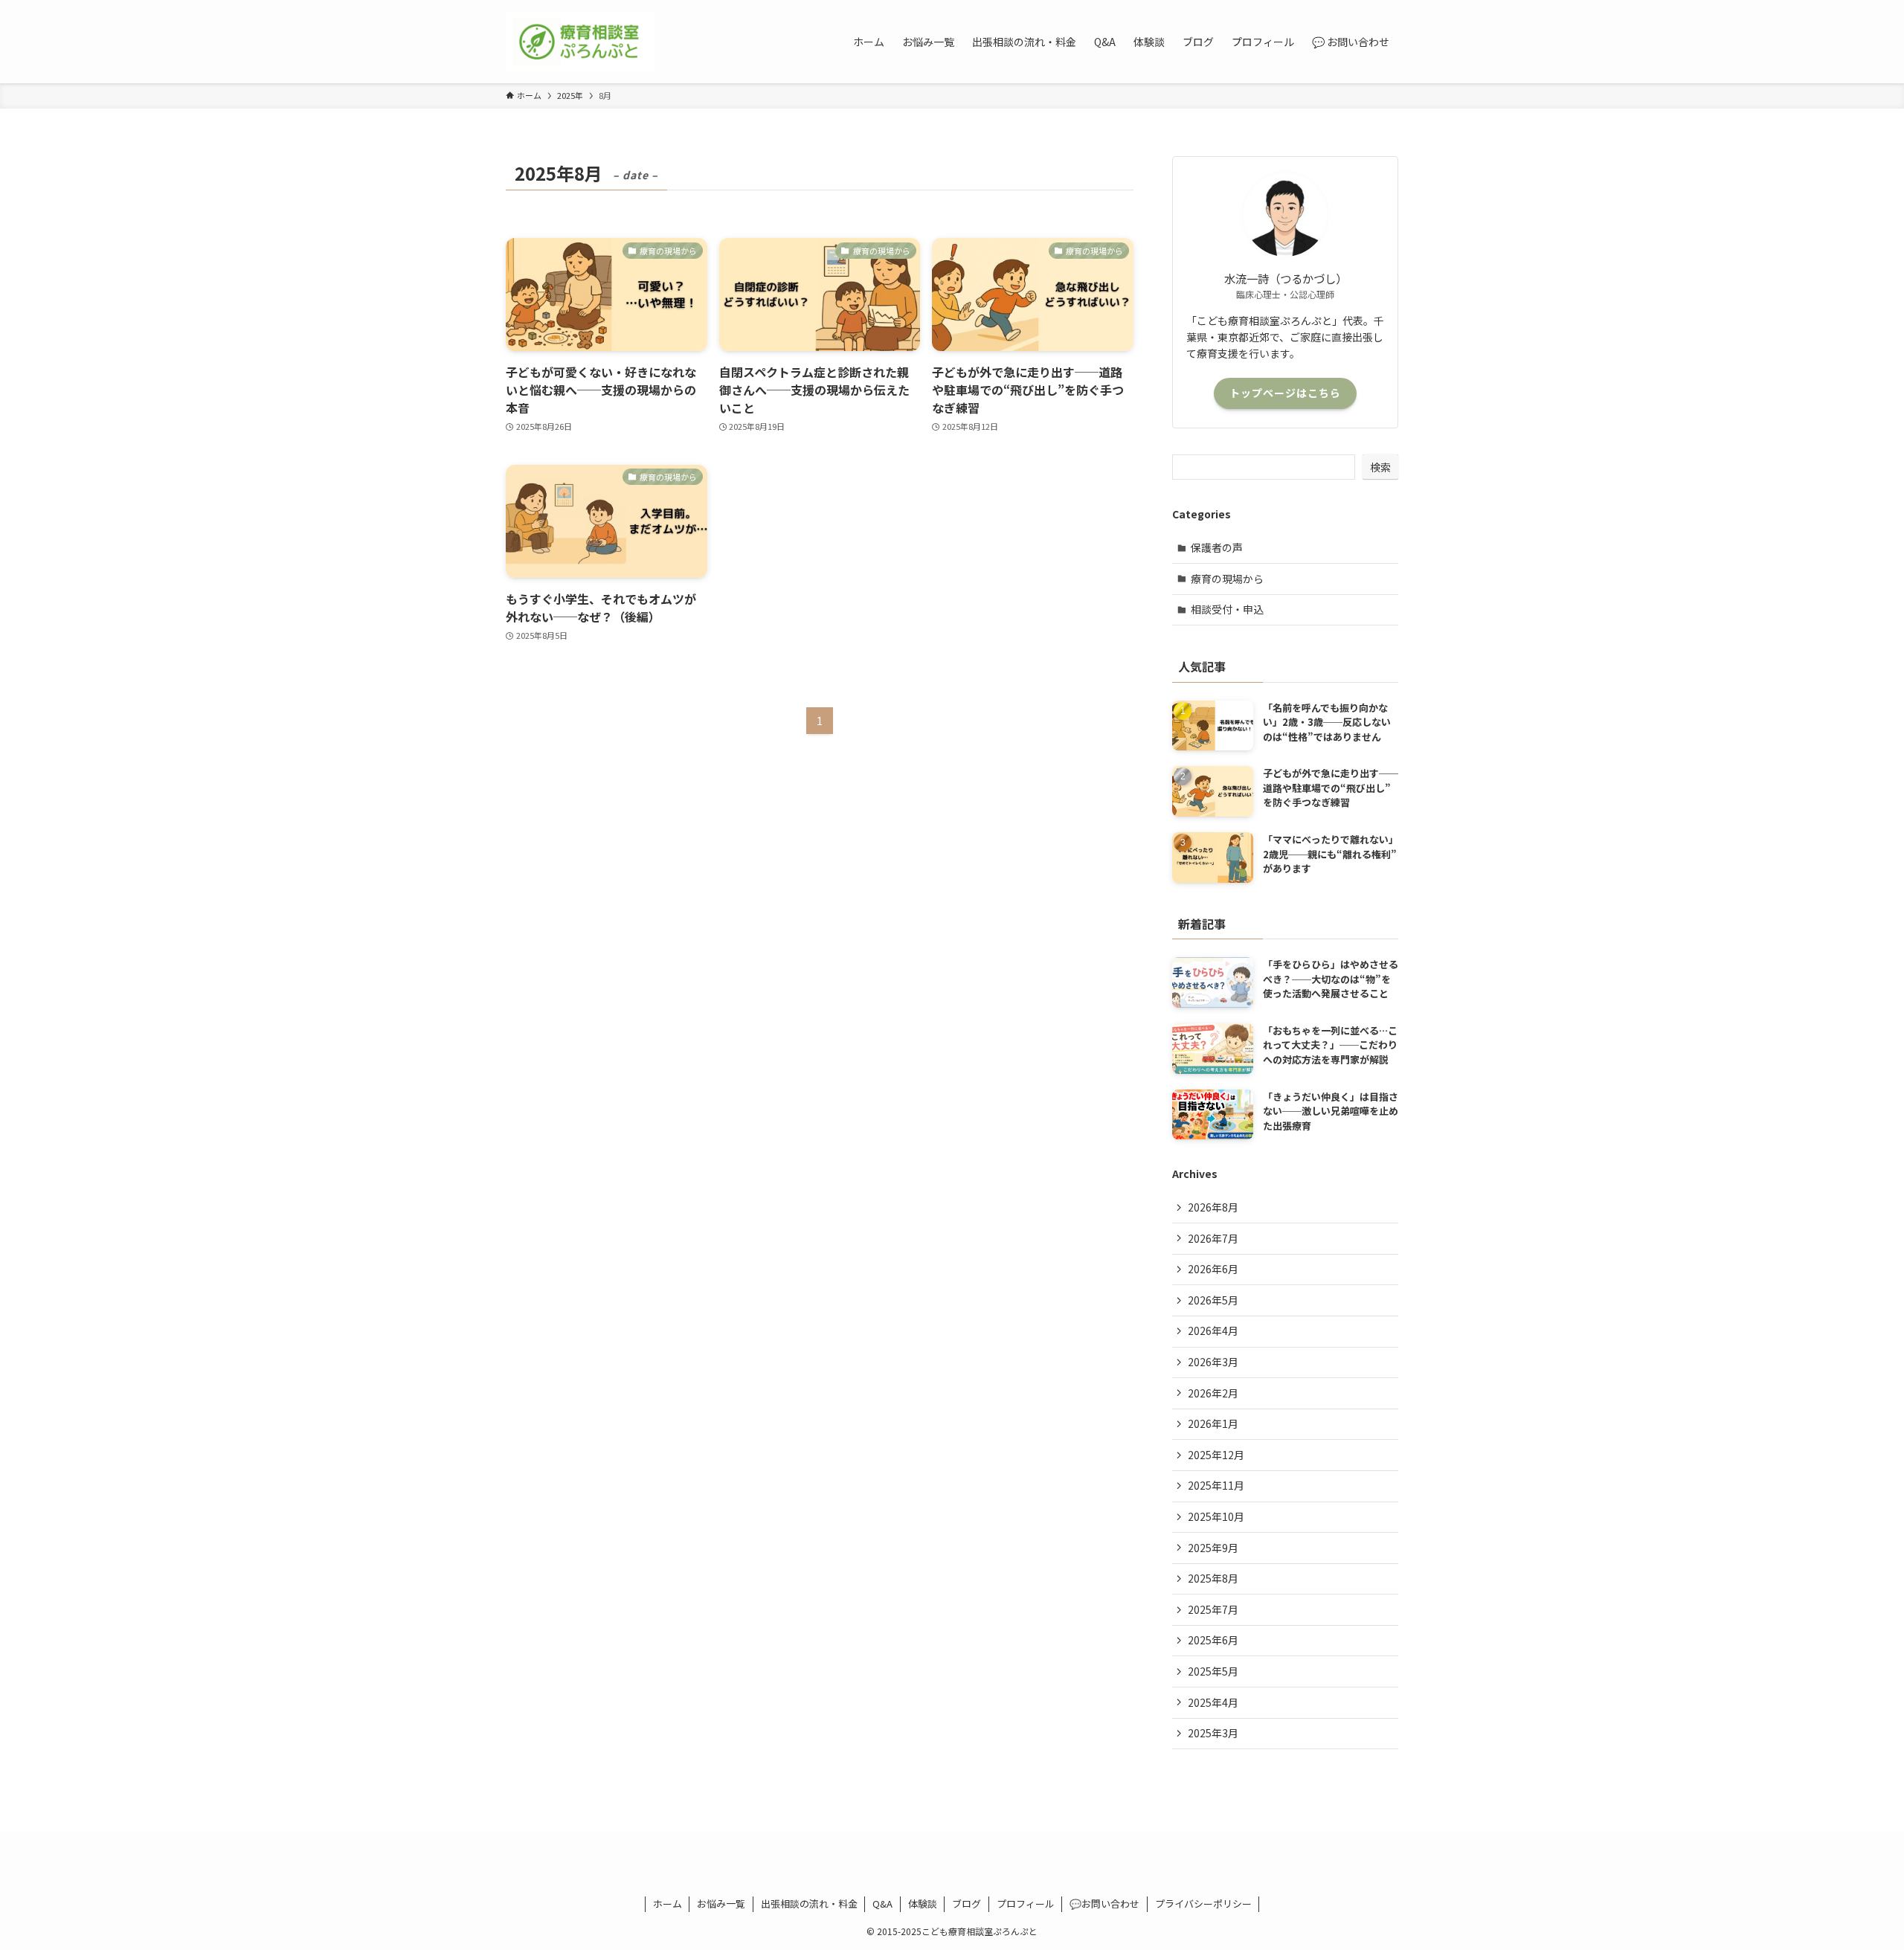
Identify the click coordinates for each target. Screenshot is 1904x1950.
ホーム (668, 1904)
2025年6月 (1213, 1640)
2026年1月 (1213, 1423)
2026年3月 (1213, 1362)
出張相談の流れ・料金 (809, 1904)
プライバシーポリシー (1203, 1904)
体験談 (923, 1904)
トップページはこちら (1285, 393)
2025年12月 (1216, 1455)
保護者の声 (1217, 547)
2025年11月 (1216, 1485)
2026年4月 (1213, 1330)
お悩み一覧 (721, 1904)
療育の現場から (1227, 579)
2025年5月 (1213, 1671)
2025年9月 (1213, 1548)
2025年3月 (1213, 1733)
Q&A (882, 1904)
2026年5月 (1213, 1300)
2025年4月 (1213, 1702)
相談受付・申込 (1227, 609)
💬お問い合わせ (1104, 1904)
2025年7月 (1213, 1609)
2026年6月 (1213, 1269)
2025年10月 (1216, 1516)
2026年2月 (1213, 1393)
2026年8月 (1213, 1207)
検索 (1380, 467)
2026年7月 (1213, 1238)
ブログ (967, 1904)
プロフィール (1026, 1904)
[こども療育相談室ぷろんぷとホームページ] (580, 42)
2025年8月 (1213, 1578)
